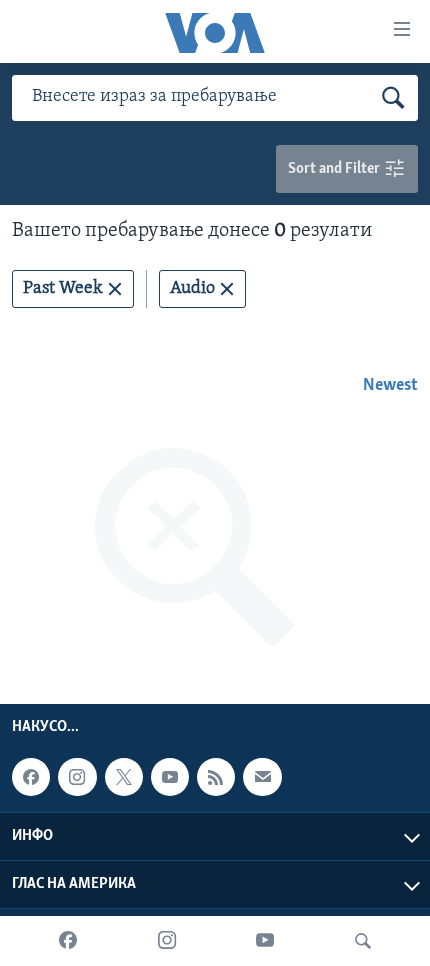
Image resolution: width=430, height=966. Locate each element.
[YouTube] (265, 941)
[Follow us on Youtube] (170, 777)
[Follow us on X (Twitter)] (124, 777)
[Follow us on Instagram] (77, 777)
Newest (390, 386)
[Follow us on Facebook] (31, 777)
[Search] (363, 941)
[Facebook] (68, 941)
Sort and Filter (335, 169)
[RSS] (216, 777)
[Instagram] (167, 941)
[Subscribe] (262, 777)
